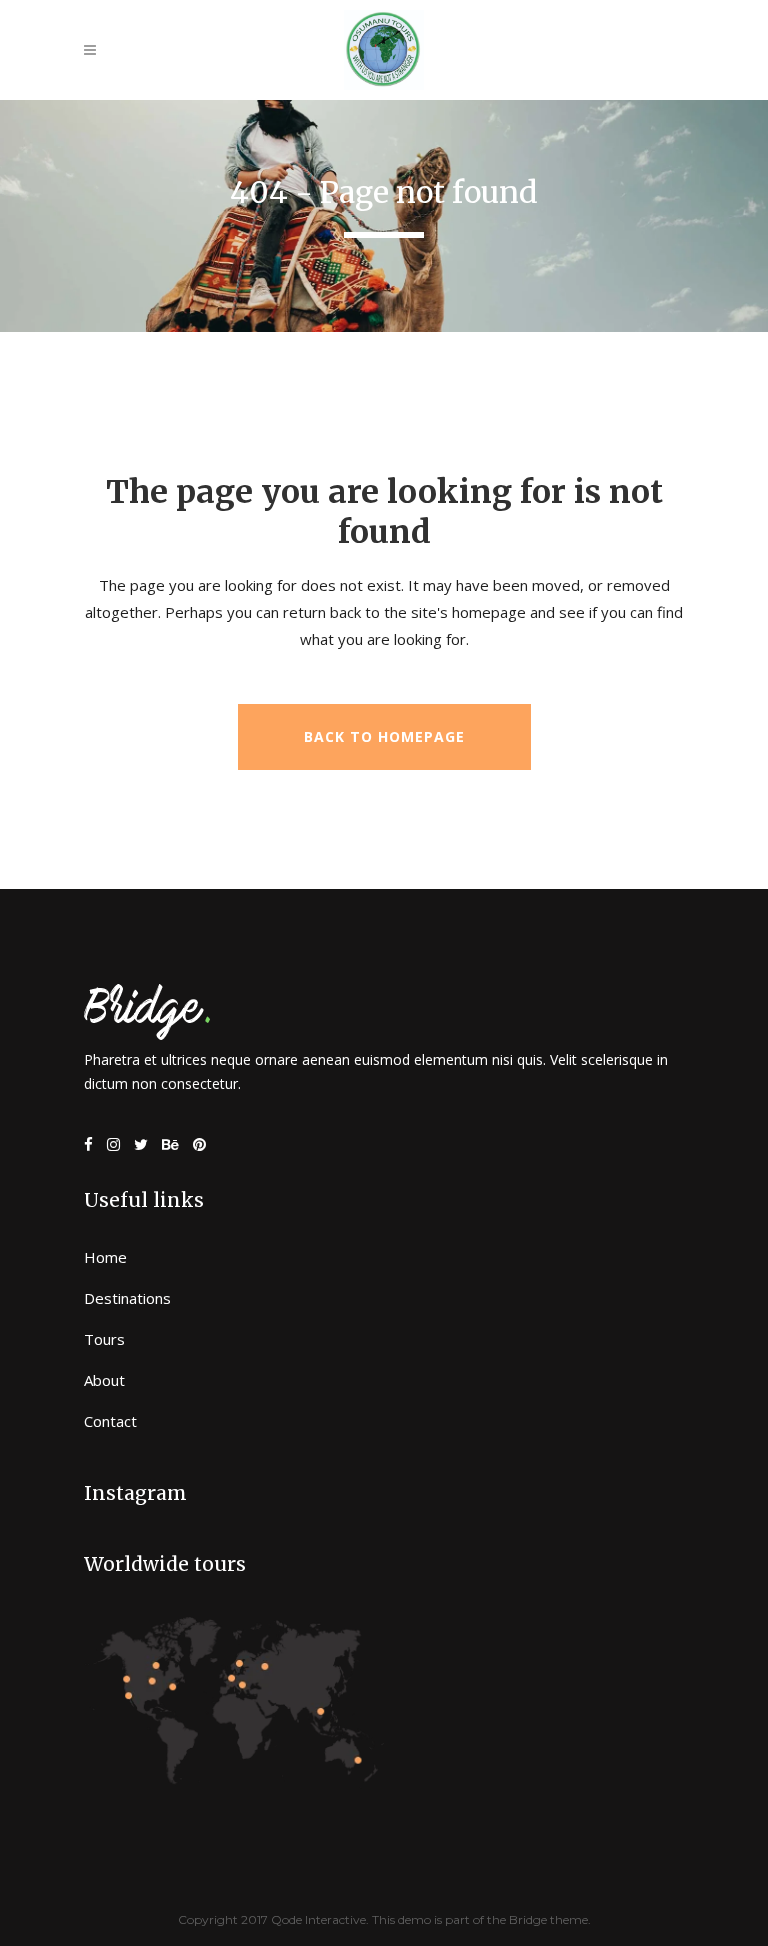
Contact (110, 1421)
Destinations (127, 1298)
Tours (104, 1339)
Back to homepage (384, 736)
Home (105, 1257)
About (104, 1380)
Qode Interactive (318, 1919)
